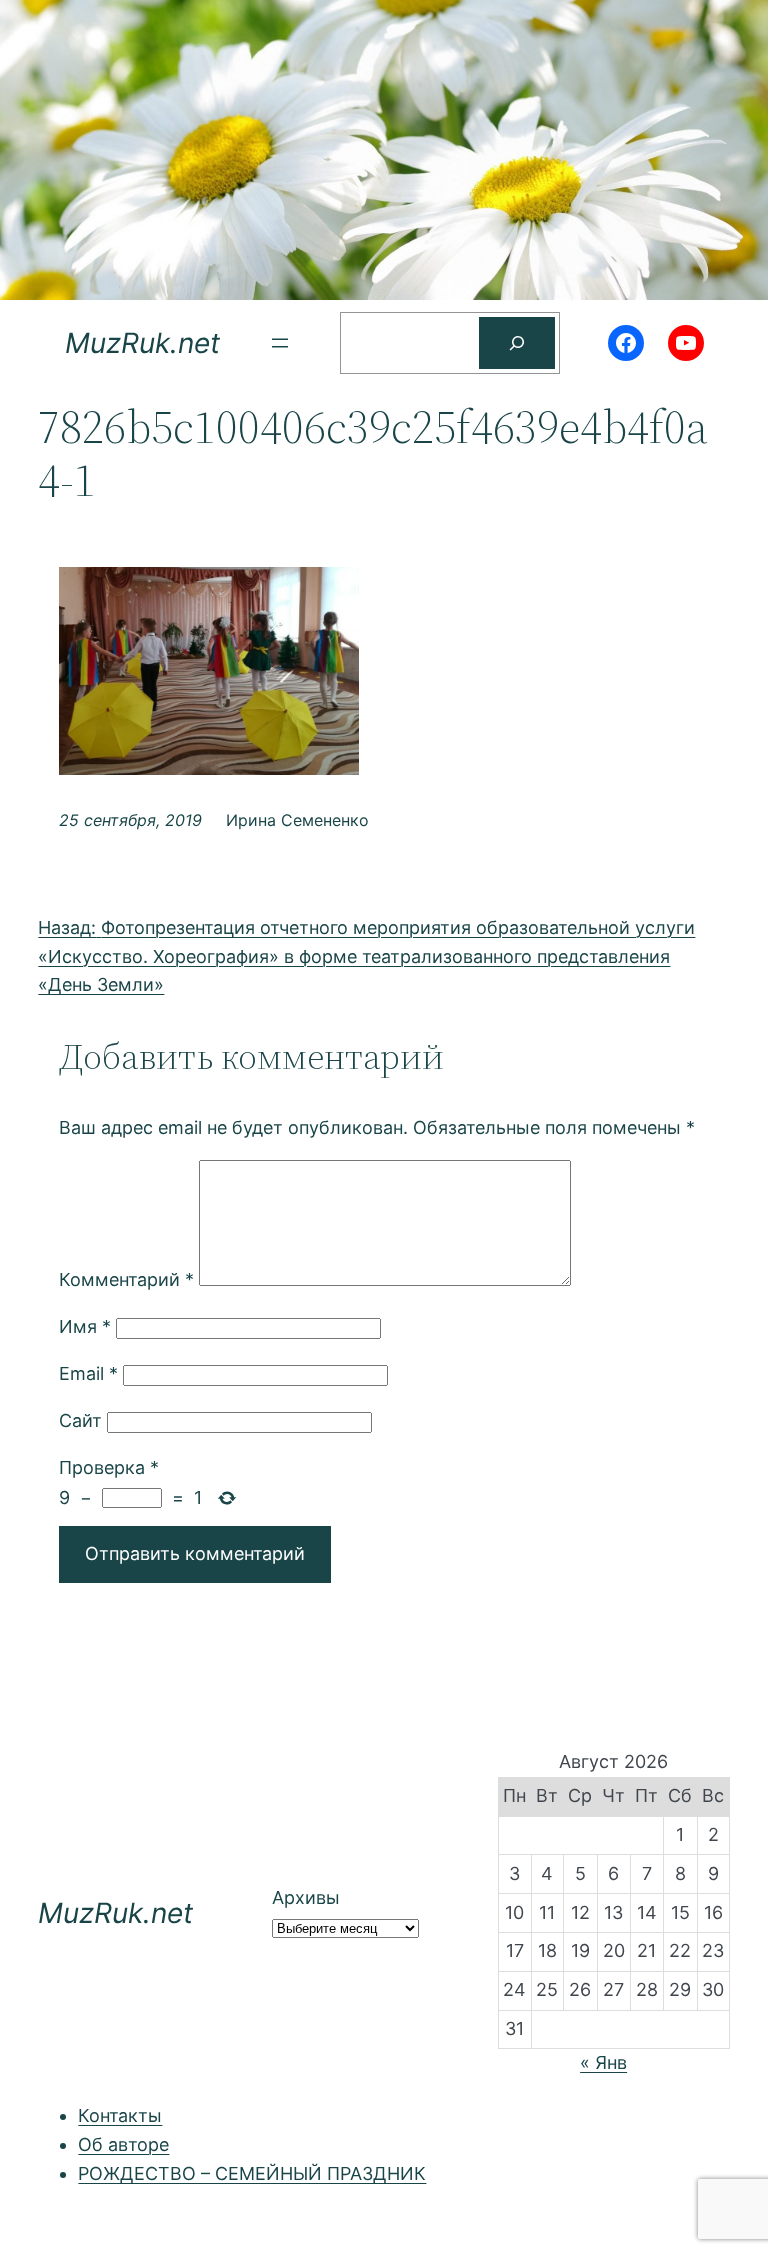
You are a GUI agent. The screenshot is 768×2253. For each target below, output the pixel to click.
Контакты (120, 2115)
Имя (85, 1326)
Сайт (80, 1420)
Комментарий (126, 1279)
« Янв (603, 2062)
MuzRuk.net (142, 343)
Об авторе (123, 2144)
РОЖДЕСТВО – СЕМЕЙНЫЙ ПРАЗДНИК (252, 2173)
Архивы (306, 1897)
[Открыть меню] (280, 343)
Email (88, 1373)
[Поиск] (517, 343)
